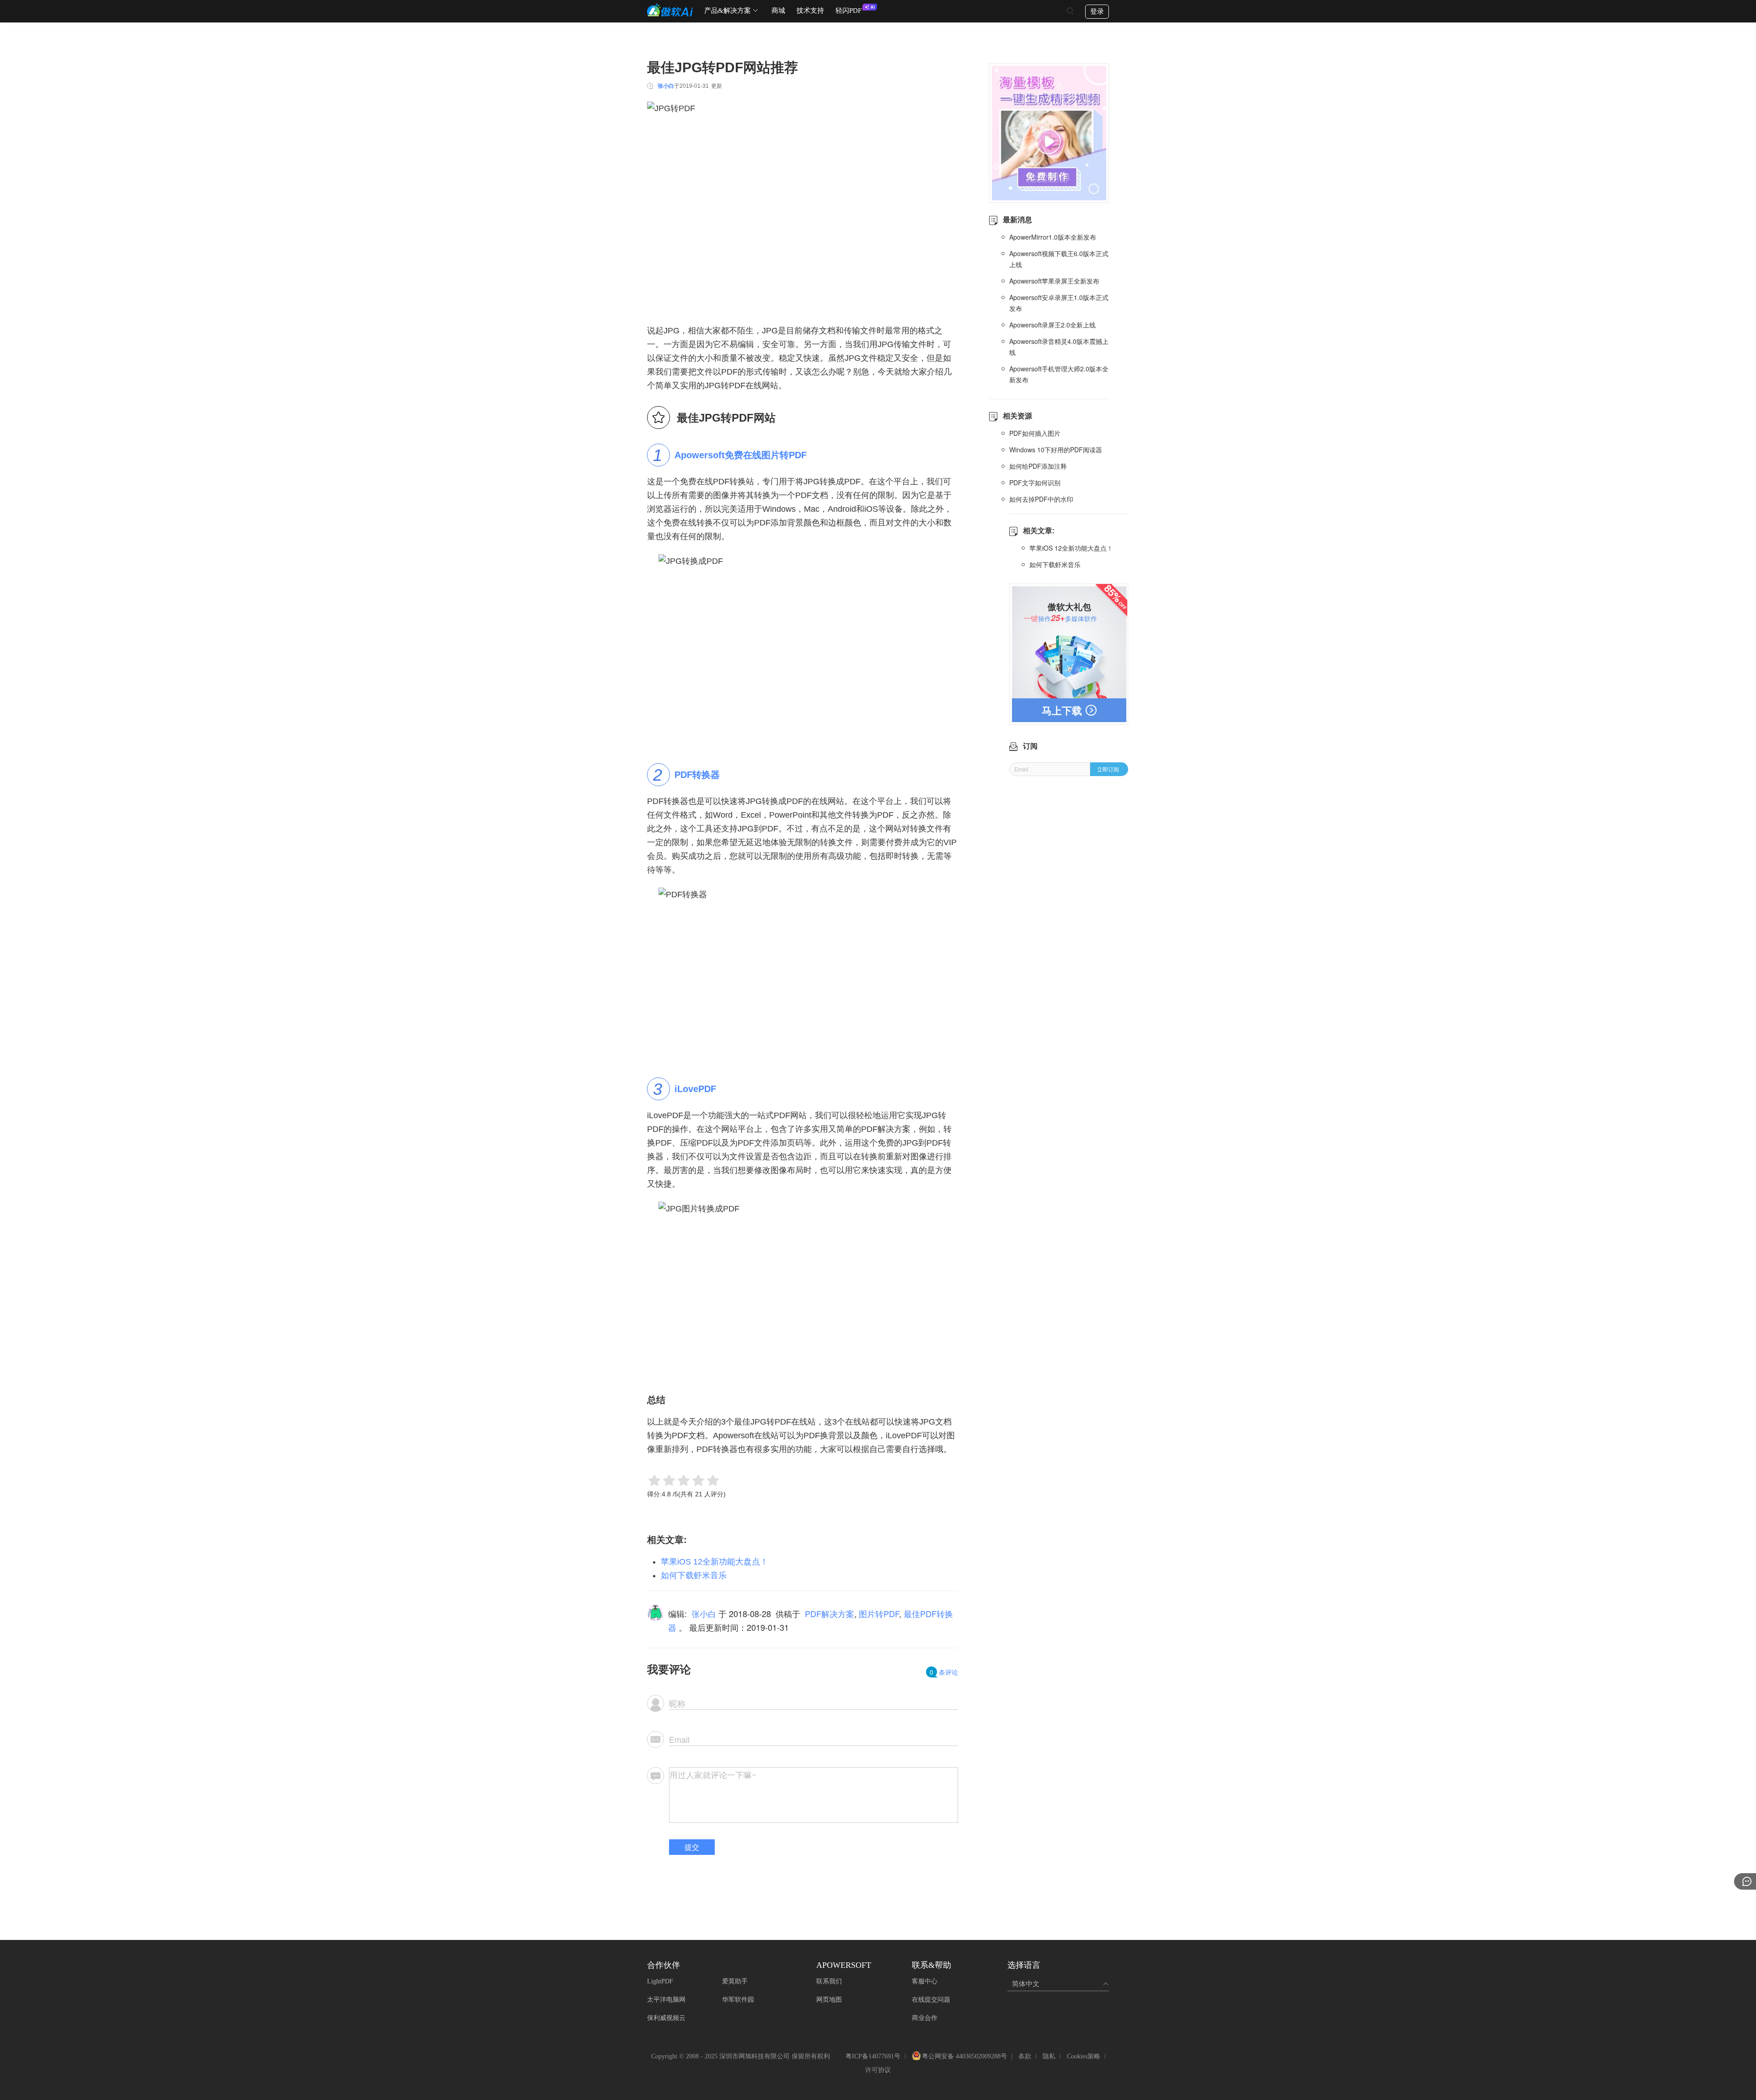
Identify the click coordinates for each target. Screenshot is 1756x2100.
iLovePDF (695, 1089)
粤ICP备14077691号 (873, 2056)
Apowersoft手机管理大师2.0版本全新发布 (1059, 374)
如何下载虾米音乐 (694, 1575)
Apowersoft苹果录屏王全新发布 (1054, 281)
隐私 (1049, 2056)
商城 (778, 11)
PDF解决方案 (830, 1613)
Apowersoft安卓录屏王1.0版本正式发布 (1059, 303)
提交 (692, 1847)
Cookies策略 (1084, 2056)
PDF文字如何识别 (1035, 482)
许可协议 (878, 2070)
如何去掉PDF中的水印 (1041, 499)
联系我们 (829, 1981)
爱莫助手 (735, 1981)
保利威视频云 (666, 2018)
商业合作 (925, 2018)
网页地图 (829, 2000)
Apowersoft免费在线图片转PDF (741, 455)
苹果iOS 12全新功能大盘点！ (715, 1562)
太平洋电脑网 (666, 2000)
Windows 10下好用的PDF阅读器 (1056, 450)
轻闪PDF (849, 11)
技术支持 (810, 11)
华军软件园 (738, 2000)
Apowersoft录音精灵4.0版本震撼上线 (1059, 347)
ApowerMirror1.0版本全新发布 (1053, 237)
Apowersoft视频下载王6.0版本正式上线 (1059, 259)
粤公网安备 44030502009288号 (964, 2057)
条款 (1025, 2056)
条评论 (944, 1672)
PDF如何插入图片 (1035, 433)
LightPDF (660, 1981)
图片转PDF (879, 1613)
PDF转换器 (697, 775)
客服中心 (925, 1981)
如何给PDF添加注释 (1038, 466)
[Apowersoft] (670, 10)
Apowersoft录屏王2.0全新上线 (1052, 325)
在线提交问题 (931, 2000)
